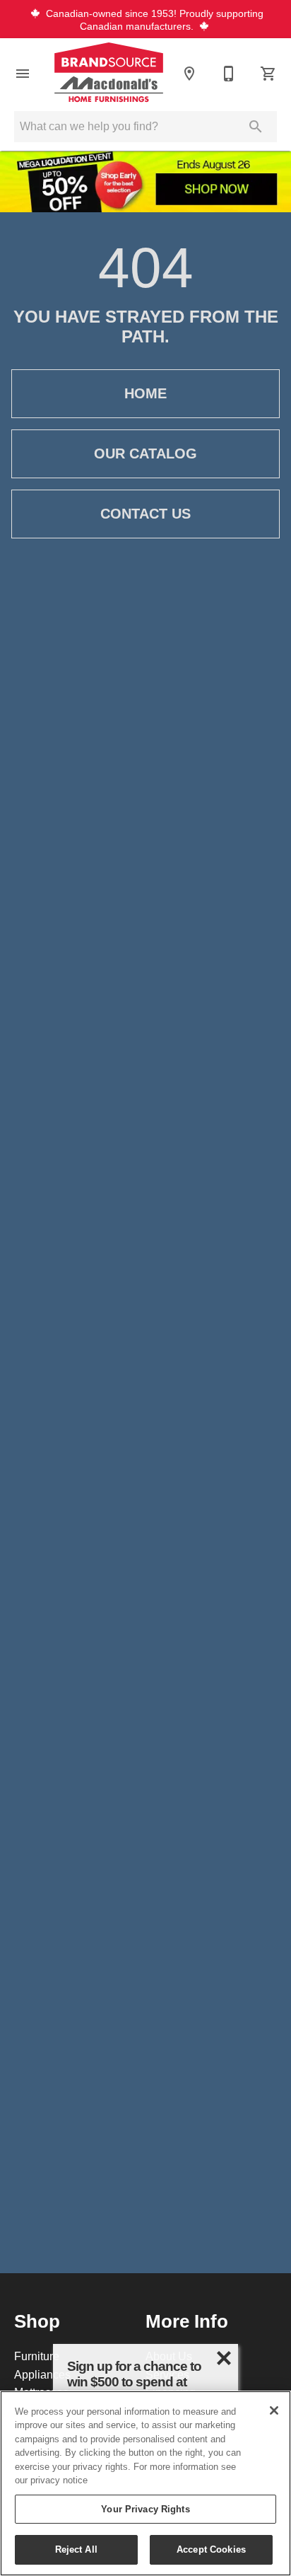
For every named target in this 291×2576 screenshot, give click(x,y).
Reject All (76, 2549)
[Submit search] (256, 127)
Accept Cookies (211, 2549)
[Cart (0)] (268, 74)
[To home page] (109, 74)
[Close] (274, 2410)
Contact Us (145, 514)
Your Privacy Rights (145, 2509)
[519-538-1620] (229, 74)
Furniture (37, 2356)
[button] (23, 74)
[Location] (189, 74)
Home (145, 393)
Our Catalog (145, 454)
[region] (145, 2483)
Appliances (42, 2374)
